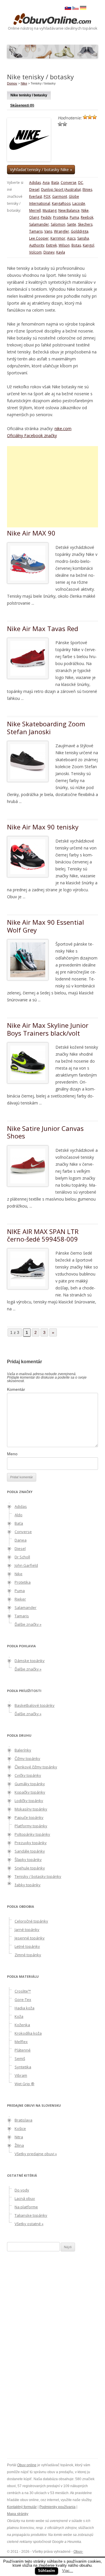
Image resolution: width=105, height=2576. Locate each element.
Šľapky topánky (28, 1860)
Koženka (22, 2025)
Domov (12, 83)
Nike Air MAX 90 (31, 533)
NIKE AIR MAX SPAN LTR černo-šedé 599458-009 (43, 1235)
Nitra (19, 2137)
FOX (47, 196)
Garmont (60, 196)
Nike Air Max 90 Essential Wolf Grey (45, 926)
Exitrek (51, 245)
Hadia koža (24, 2008)
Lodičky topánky (29, 1801)
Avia (46, 183)
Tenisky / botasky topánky (38, 1876)
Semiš (20, 2058)
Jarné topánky (27, 1930)
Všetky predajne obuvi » (36, 2154)
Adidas (35, 183)
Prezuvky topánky (31, 1843)
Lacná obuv (25, 2198)
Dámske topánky (30, 1661)
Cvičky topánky (28, 1775)
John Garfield (26, 1565)
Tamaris (36, 231)
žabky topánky (28, 1885)
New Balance (69, 210)
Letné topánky (27, 1946)
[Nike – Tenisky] (76, 8)
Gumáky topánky (30, 1784)
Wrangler (62, 231)
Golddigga (80, 231)
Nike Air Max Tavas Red (43, 628)
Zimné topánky (28, 1955)
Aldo (19, 1515)
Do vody (22, 2190)
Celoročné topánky (31, 1921)
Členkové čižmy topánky (36, 1767)
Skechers (85, 224)
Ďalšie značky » (28, 1624)
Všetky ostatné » (29, 2224)
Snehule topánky (30, 1868)
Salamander (39, 224)
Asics (71, 238)
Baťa (55, 183)
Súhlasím (47, 2571)
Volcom (35, 252)
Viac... (68, 2571)
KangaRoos (61, 203)
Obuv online (27, 2465)
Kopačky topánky (30, 1792)
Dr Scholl (22, 1557)
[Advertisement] (56, 487)
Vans (48, 231)
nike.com (63, 429)
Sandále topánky (30, 1851)
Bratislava (23, 2120)
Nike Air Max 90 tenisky (43, 827)
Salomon (58, 224)
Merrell (35, 210)
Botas (76, 245)
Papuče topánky (29, 1817)
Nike (24, 83)
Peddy (46, 217)
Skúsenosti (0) (22, 105)
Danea (21, 1540)
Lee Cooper (39, 238)
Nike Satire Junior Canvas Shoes (45, 1132)
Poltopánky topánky (32, 1834)
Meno (12, 1454)
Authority (37, 245)
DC (81, 183)
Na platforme (26, 2207)
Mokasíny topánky (31, 1809)
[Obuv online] (52, 19)
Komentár (16, 1389)
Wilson (64, 245)
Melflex (21, 2042)
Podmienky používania (57, 2507)
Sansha (83, 238)
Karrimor (58, 238)
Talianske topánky (31, 2215)
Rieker (20, 1599)
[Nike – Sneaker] (83, 8)
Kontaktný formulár (22, 2507)
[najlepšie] (65, 124)
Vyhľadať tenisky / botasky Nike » (41, 169)
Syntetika (23, 2067)
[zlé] (90, 117)
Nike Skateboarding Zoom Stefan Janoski (46, 727)
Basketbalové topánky (35, 1705)
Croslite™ (23, 1991)
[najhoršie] (85, 117)
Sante (72, 224)
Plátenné (23, 2050)
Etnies (87, 189)
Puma (74, 217)
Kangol (89, 245)
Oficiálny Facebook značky (32, 435)
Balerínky (23, 1750)
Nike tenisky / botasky (29, 95)
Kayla (61, 252)
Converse (69, 183)
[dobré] (60, 124)
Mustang (50, 210)
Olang (34, 217)
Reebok (87, 217)
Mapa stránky (18, 2514)
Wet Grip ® (24, 2084)
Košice (20, 2128)
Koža (19, 2016)
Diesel (34, 189)
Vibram (21, 2075)
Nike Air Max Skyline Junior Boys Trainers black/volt (48, 1029)
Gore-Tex (23, 2000)
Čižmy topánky (27, 1758)
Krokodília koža (28, 2033)
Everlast (36, 196)
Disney (49, 252)
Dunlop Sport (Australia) (61, 189)
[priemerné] (94, 117)
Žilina (19, 2145)
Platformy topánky (31, 1826)
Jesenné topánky (30, 1938)
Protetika (61, 217)
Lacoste (79, 203)
